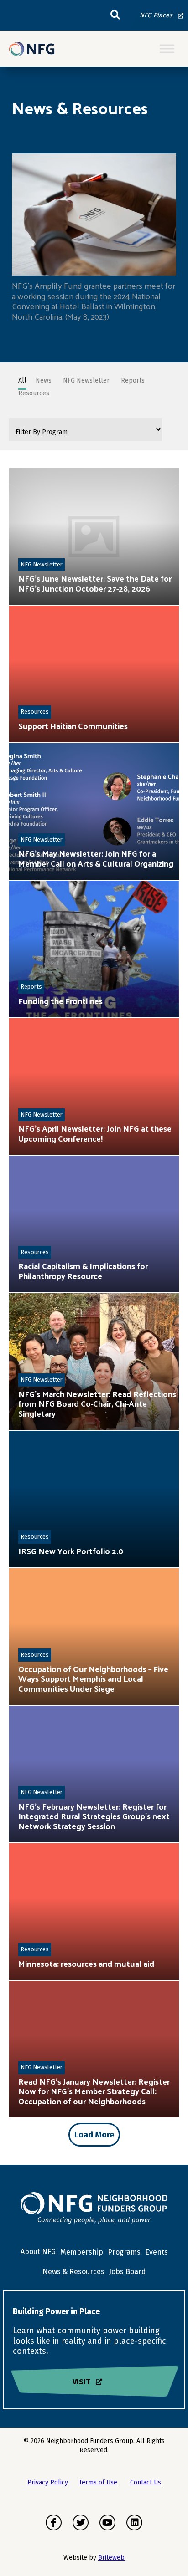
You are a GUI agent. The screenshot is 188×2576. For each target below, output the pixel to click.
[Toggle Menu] (167, 49)
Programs (124, 2252)
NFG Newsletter (42, 564)
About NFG (38, 2252)
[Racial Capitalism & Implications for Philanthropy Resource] (94, 1224)
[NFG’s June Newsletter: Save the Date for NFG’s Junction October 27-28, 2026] (94, 536)
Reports (31, 987)
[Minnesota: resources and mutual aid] (94, 1912)
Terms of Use (98, 2482)
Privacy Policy (48, 2482)
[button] (115, 15)
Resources (35, 712)
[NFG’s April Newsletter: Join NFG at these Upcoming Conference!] (94, 1087)
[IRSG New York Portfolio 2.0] (94, 1499)
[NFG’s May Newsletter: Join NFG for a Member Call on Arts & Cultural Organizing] (94, 811)
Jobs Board (128, 2272)
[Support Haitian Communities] (94, 674)
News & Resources (73, 2272)
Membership (82, 2252)
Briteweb (111, 2558)
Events (157, 2252)
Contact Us (146, 2482)
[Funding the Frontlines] (94, 949)
